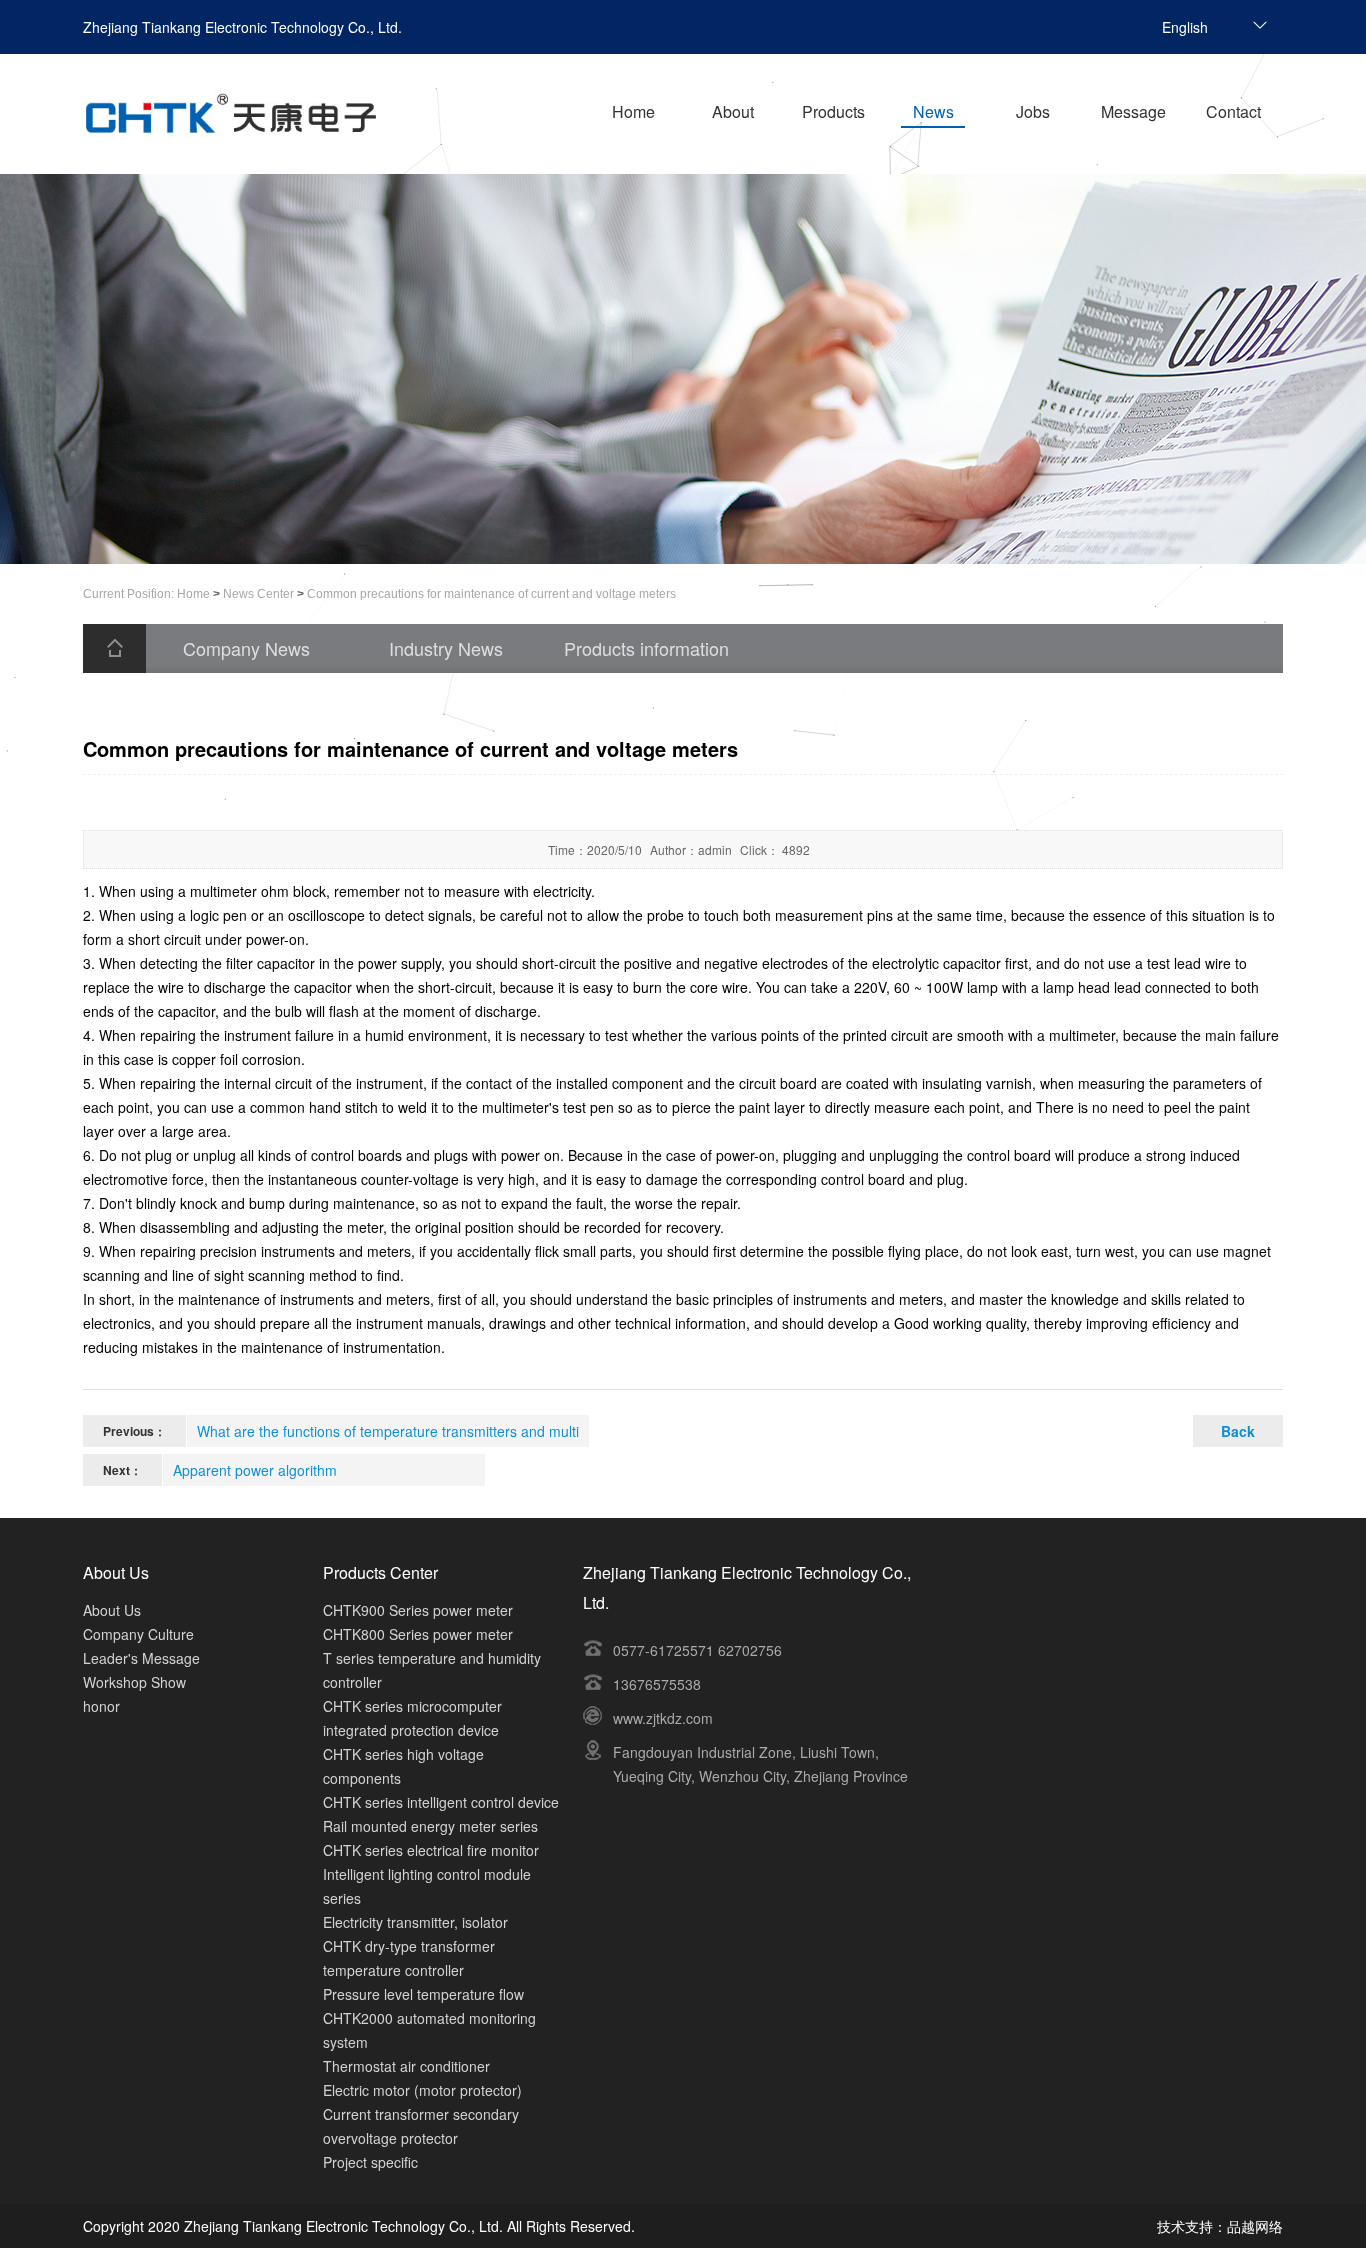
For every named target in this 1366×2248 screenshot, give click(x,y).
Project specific (370, 2162)
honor (101, 1706)
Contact (1233, 111)
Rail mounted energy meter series (430, 1826)
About (733, 111)
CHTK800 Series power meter (418, 1634)
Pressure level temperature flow (423, 1994)
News (933, 111)
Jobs (1033, 111)
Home (633, 111)
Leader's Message (141, 1658)
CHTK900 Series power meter (418, 1610)
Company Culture (138, 1634)
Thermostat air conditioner (406, 2066)
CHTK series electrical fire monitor (431, 1850)
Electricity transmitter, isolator (415, 1922)
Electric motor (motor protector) (422, 2090)
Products (833, 111)
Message (1133, 111)
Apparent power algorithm (255, 1470)
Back (1238, 1431)
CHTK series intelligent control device (441, 1802)
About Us (112, 1610)
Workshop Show (134, 1682)
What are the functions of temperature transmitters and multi (388, 1431)
